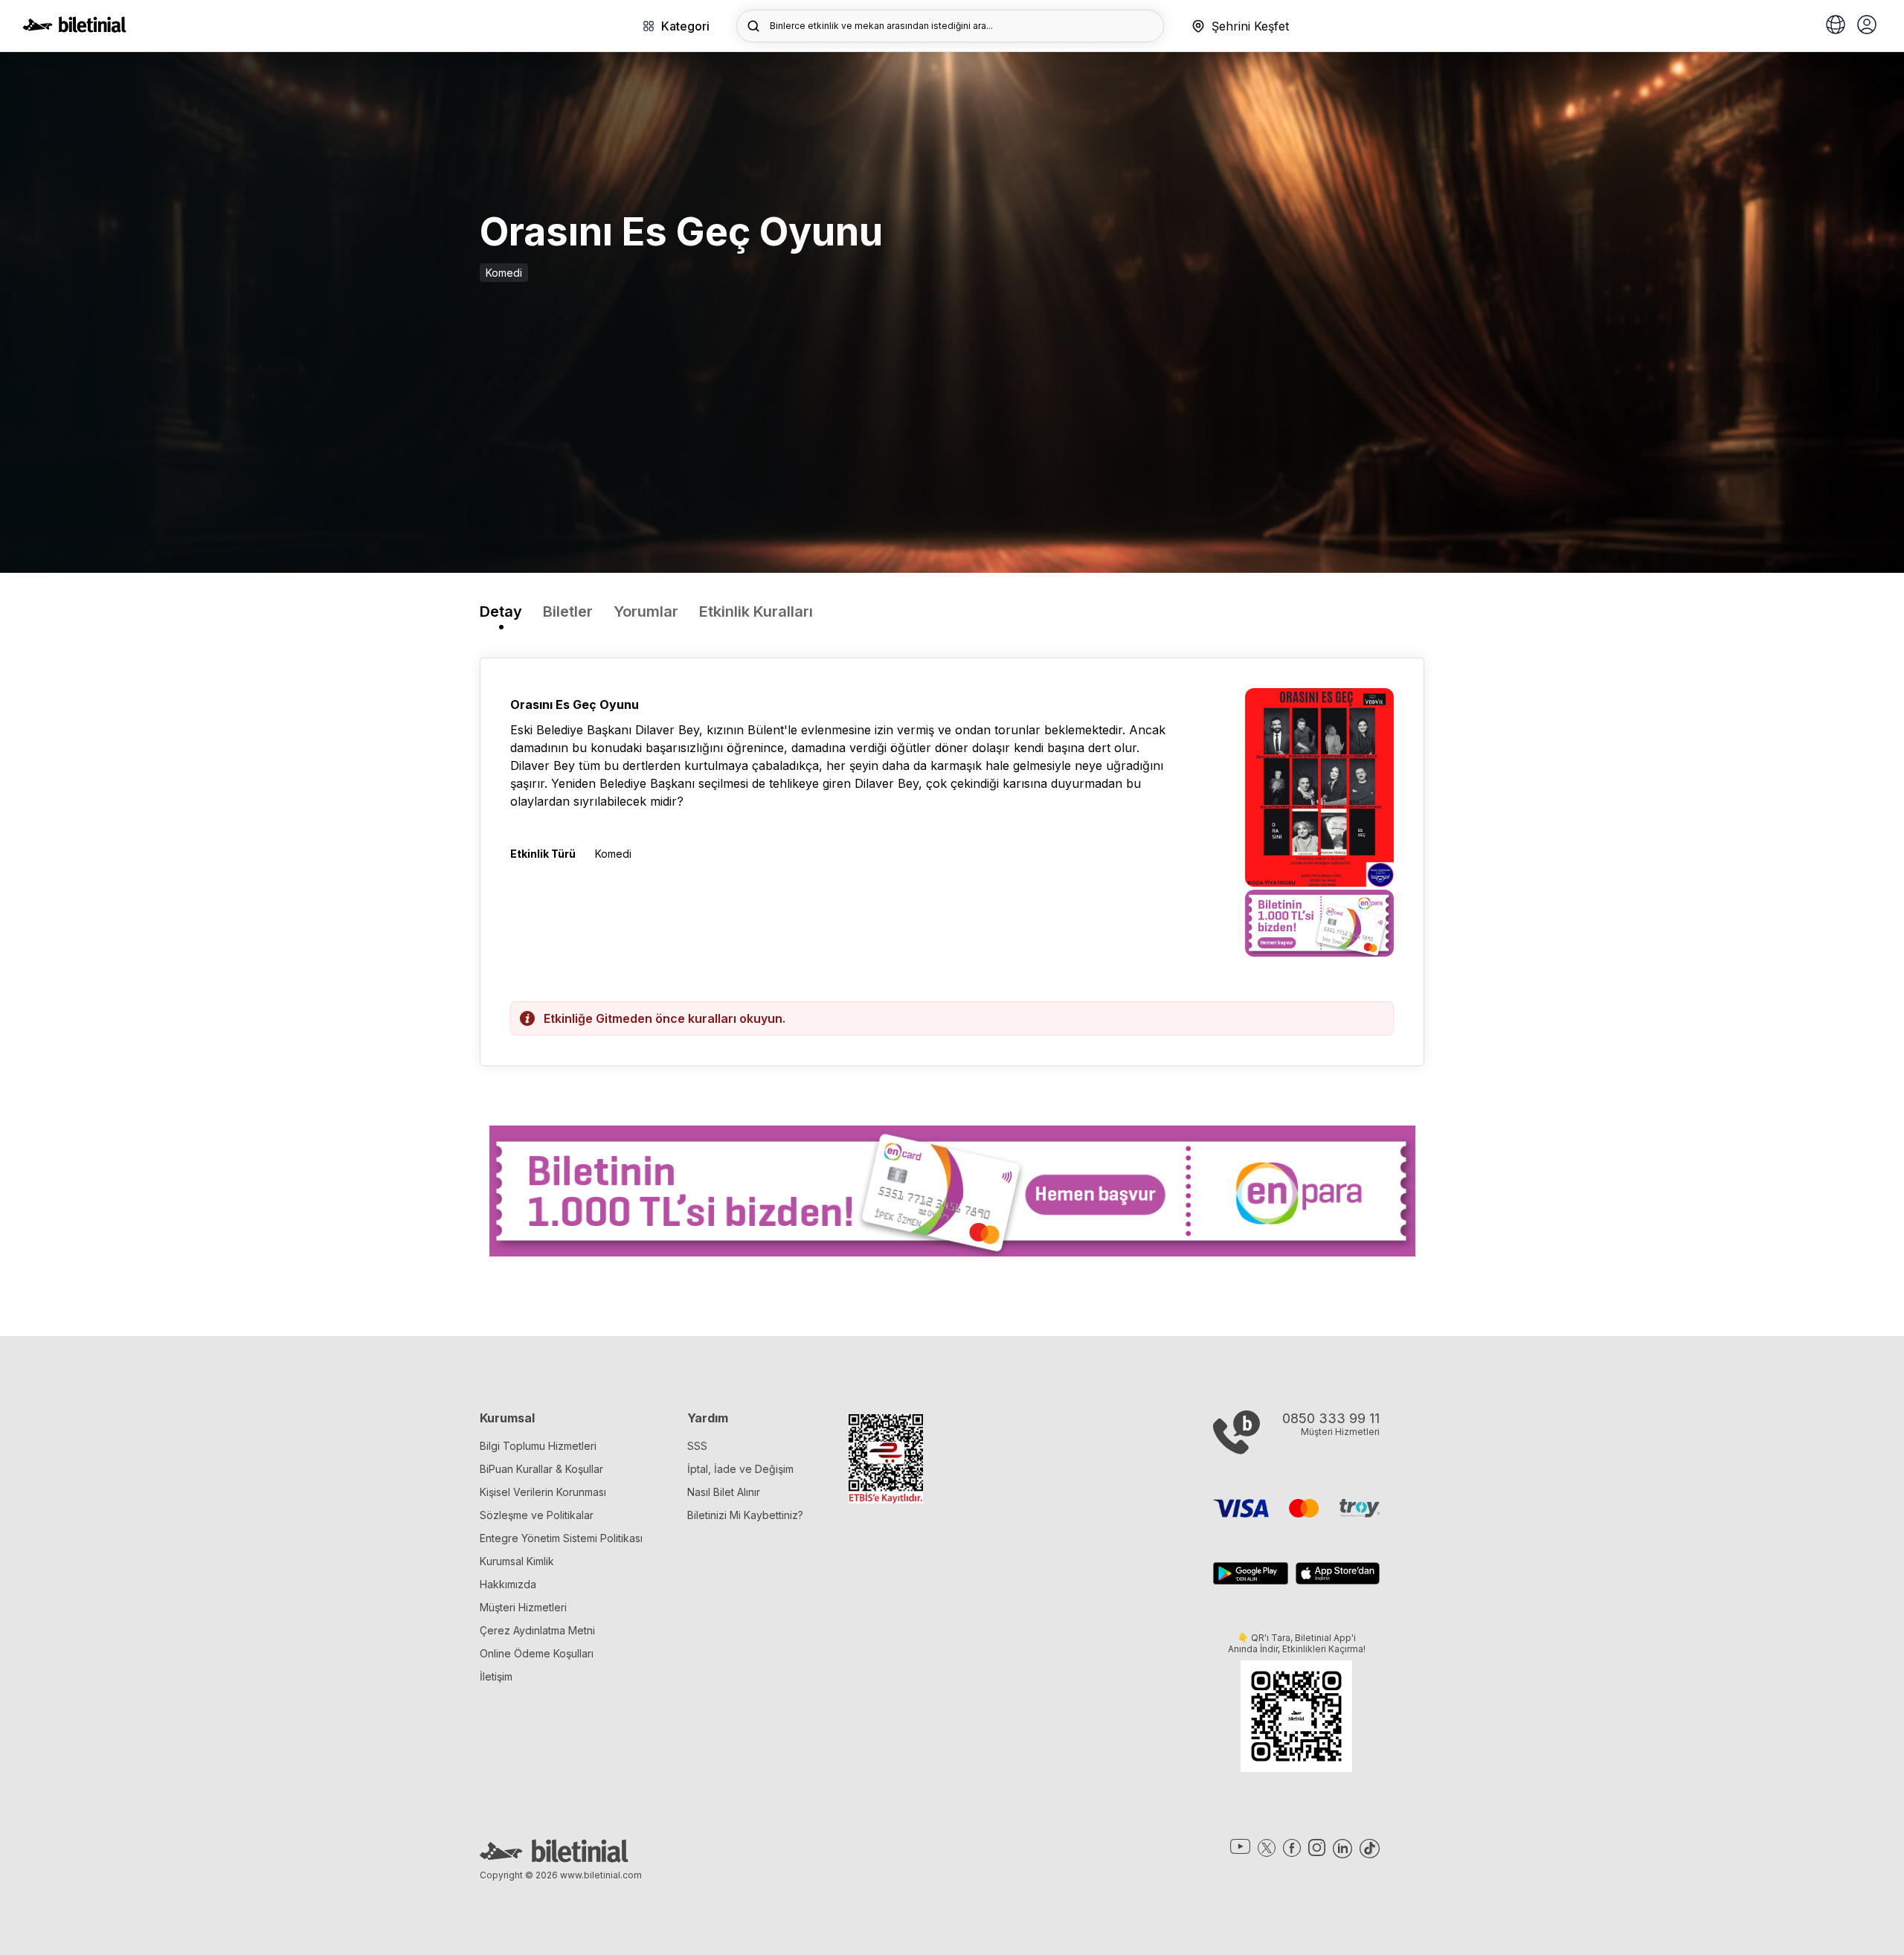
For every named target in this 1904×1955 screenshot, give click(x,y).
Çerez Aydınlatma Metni (537, 1630)
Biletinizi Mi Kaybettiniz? (745, 1515)
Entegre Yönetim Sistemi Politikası (561, 1538)
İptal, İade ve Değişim (740, 1469)
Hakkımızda (508, 1584)
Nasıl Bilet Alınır (724, 1492)
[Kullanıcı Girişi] (1867, 26)
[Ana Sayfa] (74, 28)
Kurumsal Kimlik (517, 1561)
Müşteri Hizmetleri (523, 1607)
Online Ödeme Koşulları (537, 1653)
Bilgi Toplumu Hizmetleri (538, 1446)
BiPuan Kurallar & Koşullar (541, 1469)
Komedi (504, 273)
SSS (697, 1446)
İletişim (496, 1676)
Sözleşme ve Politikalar (537, 1515)
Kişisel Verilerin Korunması (543, 1492)
